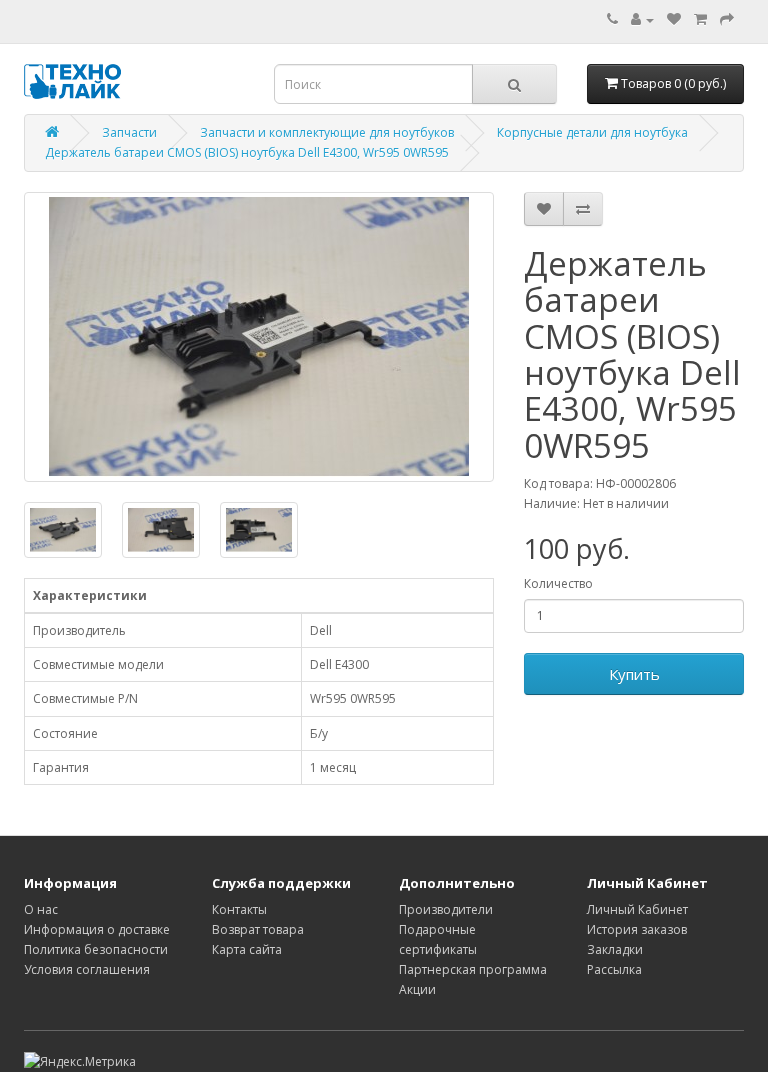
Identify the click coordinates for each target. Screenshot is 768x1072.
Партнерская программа (473, 969)
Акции (417, 989)
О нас (41, 909)
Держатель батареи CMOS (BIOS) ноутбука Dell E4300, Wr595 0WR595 (247, 152)
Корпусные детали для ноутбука (592, 132)
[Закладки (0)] (674, 19)
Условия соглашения (87, 969)
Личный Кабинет (637, 909)
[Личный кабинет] (642, 19)
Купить (634, 674)
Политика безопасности (96, 949)
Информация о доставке (97, 929)
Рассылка (614, 969)
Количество (558, 583)
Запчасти (129, 132)
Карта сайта (247, 949)
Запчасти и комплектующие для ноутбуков (327, 132)
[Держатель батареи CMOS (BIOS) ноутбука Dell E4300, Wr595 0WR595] (259, 337)
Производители (446, 909)
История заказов (637, 929)
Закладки (615, 949)
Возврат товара (258, 929)
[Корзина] (700, 19)
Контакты (239, 909)
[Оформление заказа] (727, 19)
